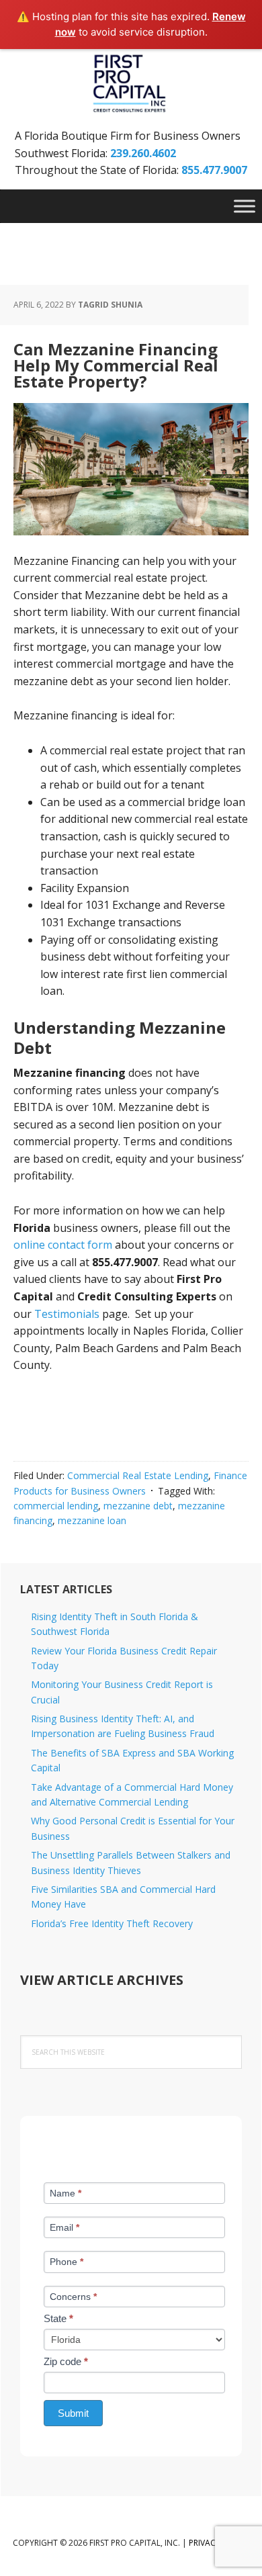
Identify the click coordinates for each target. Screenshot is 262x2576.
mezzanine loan (92, 1520)
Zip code (66, 2361)
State (58, 2318)
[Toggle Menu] (245, 206)
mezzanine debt (138, 1506)
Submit (73, 2413)
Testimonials (67, 1314)
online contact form (64, 1245)
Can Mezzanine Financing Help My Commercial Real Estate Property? (116, 365)
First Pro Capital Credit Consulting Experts (131, 84)
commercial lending (56, 1506)
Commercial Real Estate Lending (138, 1475)
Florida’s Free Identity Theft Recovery (112, 1923)
